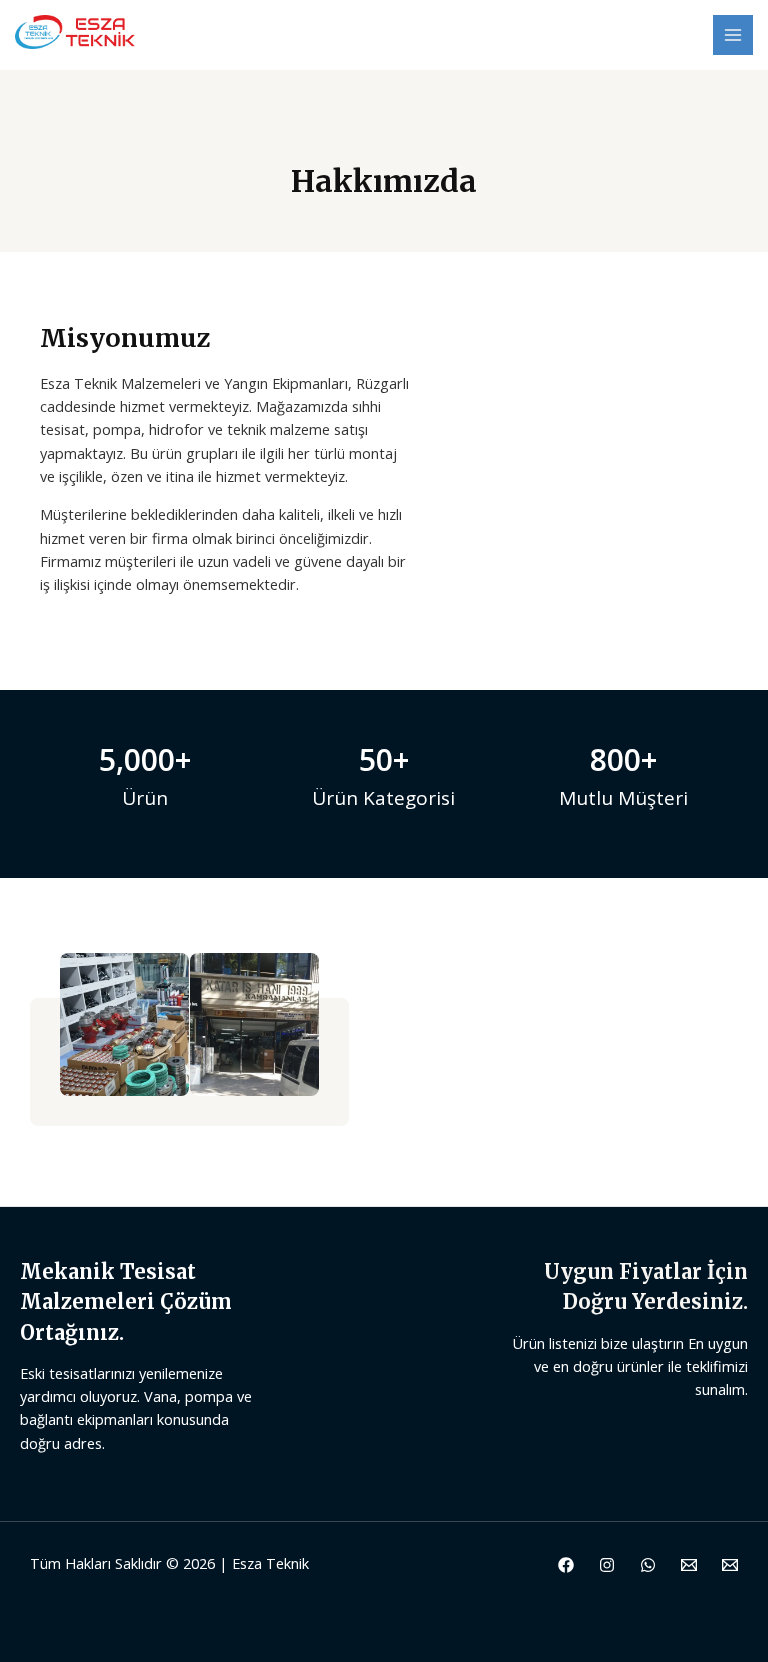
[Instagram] (607, 1565)
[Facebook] (566, 1565)
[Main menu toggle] (733, 35)
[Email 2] (730, 1565)
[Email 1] (689, 1565)
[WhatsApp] (648, 1565)
